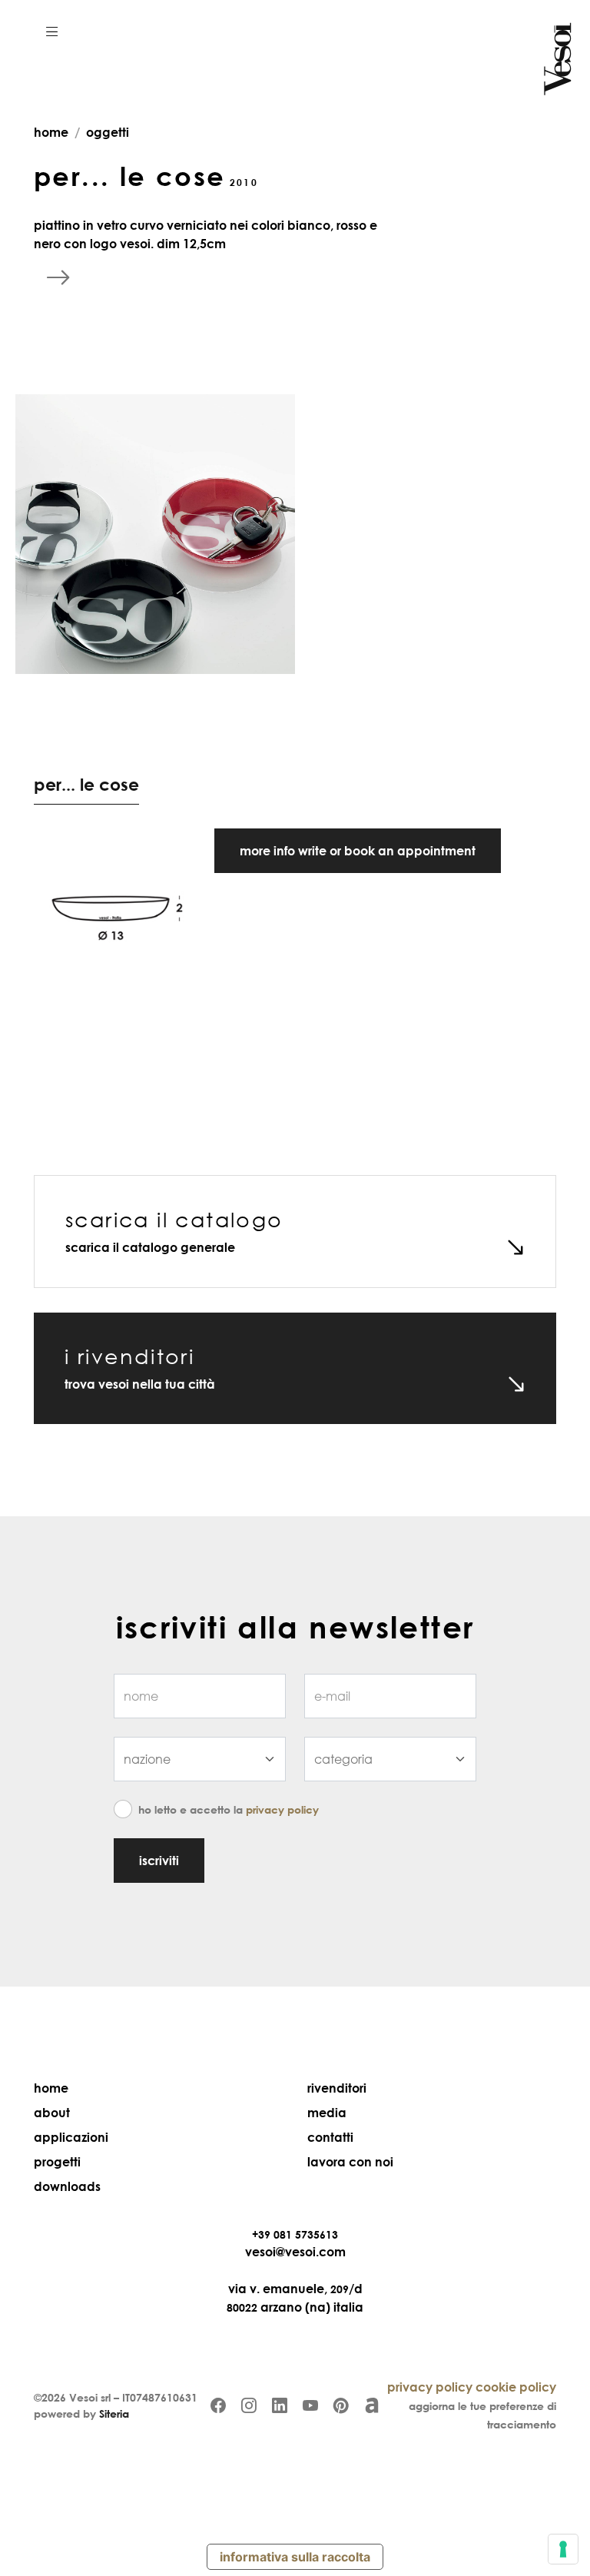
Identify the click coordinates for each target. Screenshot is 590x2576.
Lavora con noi (350, 2162)
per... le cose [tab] (86, 784)
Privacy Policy (282, 1809)
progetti (57, 2162)
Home (51, 2088)
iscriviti (159, 1861)
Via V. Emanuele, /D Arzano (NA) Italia (295, 2298)
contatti (330, 2137)
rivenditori (337, 2088)
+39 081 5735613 (295, 2234)
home (51, 132)
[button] (52, 31)
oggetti (108, 132)
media (327, 2113)
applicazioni (71, 2137)
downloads (67, 2186)
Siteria (114, 2413)
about (52, 2113)
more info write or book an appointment (358, 851)
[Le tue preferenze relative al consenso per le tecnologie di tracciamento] (563, 2549)
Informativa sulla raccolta (295, 2557)
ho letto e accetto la (229, 1809)
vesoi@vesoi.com (295, 2252)
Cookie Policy (516, 2387)
